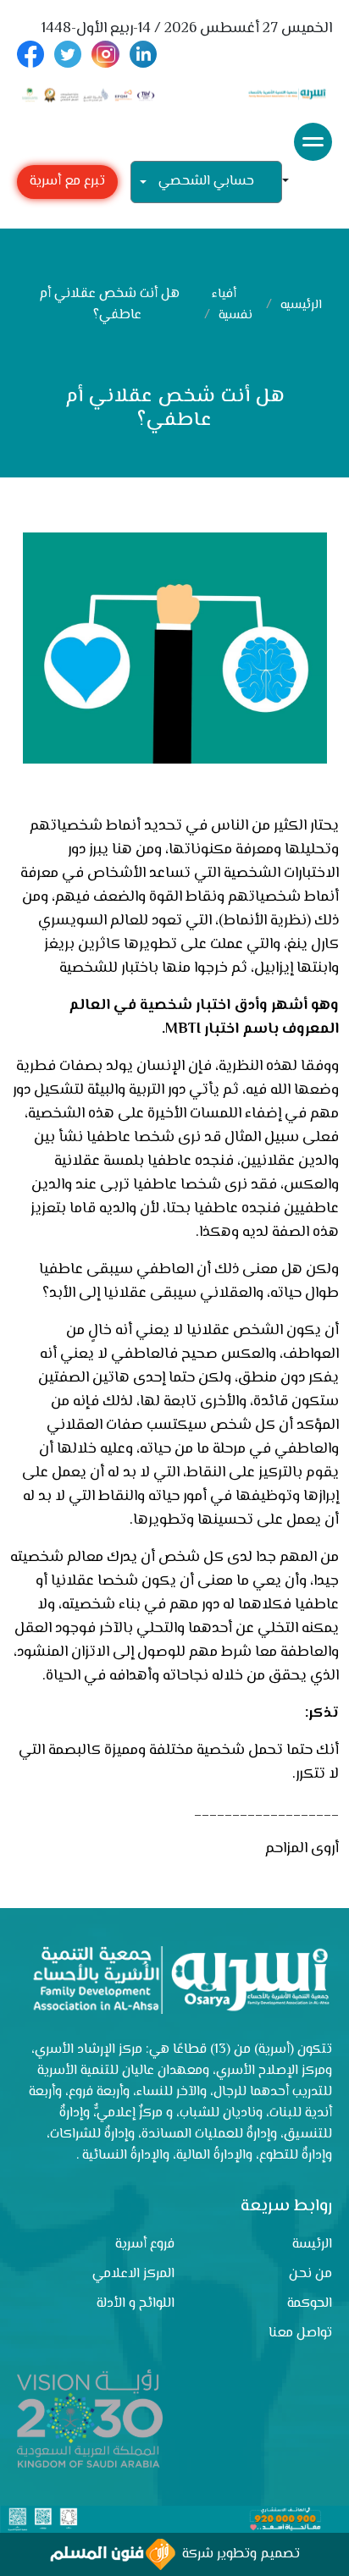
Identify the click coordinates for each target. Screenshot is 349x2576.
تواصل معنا (300, 2333)
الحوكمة (310, 2304)
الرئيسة (312, 2245)
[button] (292, 182)
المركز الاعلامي (133, 2274)
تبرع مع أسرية (67, 182)
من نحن (310, 2274)
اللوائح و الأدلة (136, 2304)
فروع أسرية (145, 2245)
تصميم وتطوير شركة (238, 2554)
